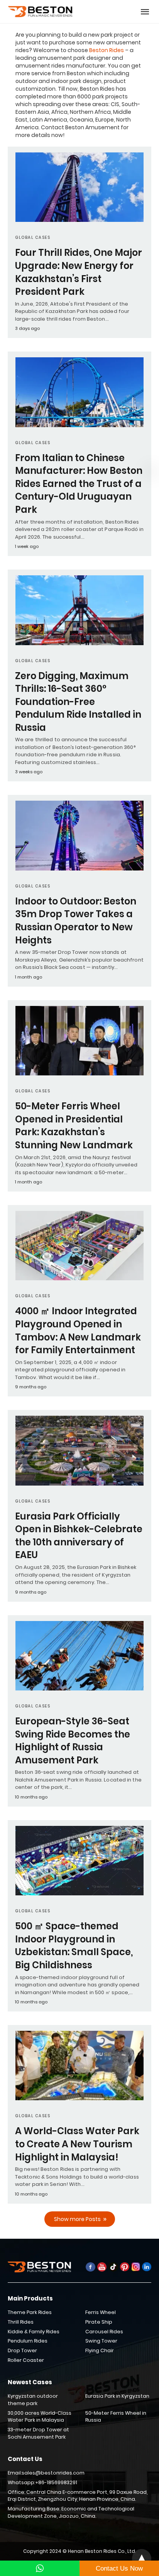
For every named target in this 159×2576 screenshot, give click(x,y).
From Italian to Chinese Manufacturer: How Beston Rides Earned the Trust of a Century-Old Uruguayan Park (79, 484)
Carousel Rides (104, 2332)
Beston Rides (107, 50)
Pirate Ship (99, 2322)
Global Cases (33, 237)
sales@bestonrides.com (53, 2473)
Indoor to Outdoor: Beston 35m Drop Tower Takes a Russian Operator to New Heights (76, 921)
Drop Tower (22, 2350)
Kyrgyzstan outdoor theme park (33, 2400)
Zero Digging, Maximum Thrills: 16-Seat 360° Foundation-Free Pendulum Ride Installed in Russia (78, 702)
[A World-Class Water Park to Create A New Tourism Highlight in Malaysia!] (79, 2066)
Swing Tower (101, 2341)
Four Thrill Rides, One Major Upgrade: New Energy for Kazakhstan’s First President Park (79, 272)
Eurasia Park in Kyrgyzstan (117, 2396)
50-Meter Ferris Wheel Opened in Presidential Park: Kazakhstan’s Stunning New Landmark (74, 1126)
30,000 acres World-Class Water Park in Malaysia (40, 2417)
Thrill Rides (21, 2322)
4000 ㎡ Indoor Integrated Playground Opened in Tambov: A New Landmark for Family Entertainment (78, 1330)
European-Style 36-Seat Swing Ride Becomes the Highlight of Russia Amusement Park (73, 1741)
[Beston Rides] (41, 12)
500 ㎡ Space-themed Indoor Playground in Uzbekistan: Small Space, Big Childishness (74, 1946)
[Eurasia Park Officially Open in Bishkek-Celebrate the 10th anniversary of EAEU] (79, 1450)
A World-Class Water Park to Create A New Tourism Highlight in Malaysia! (77, 2144)
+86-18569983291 (56, 2482)
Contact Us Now (119, 2568)
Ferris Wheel (101, 2312)
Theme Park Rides (30, 2312)
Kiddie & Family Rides (34, 2332)
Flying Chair (100, 2350)
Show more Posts (77, 2219)
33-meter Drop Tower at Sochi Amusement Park (38, 2433)
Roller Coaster (26, 2360)
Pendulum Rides (28, 2341)
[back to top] (142, 2559)
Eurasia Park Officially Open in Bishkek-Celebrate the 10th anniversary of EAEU (79, 1536)
